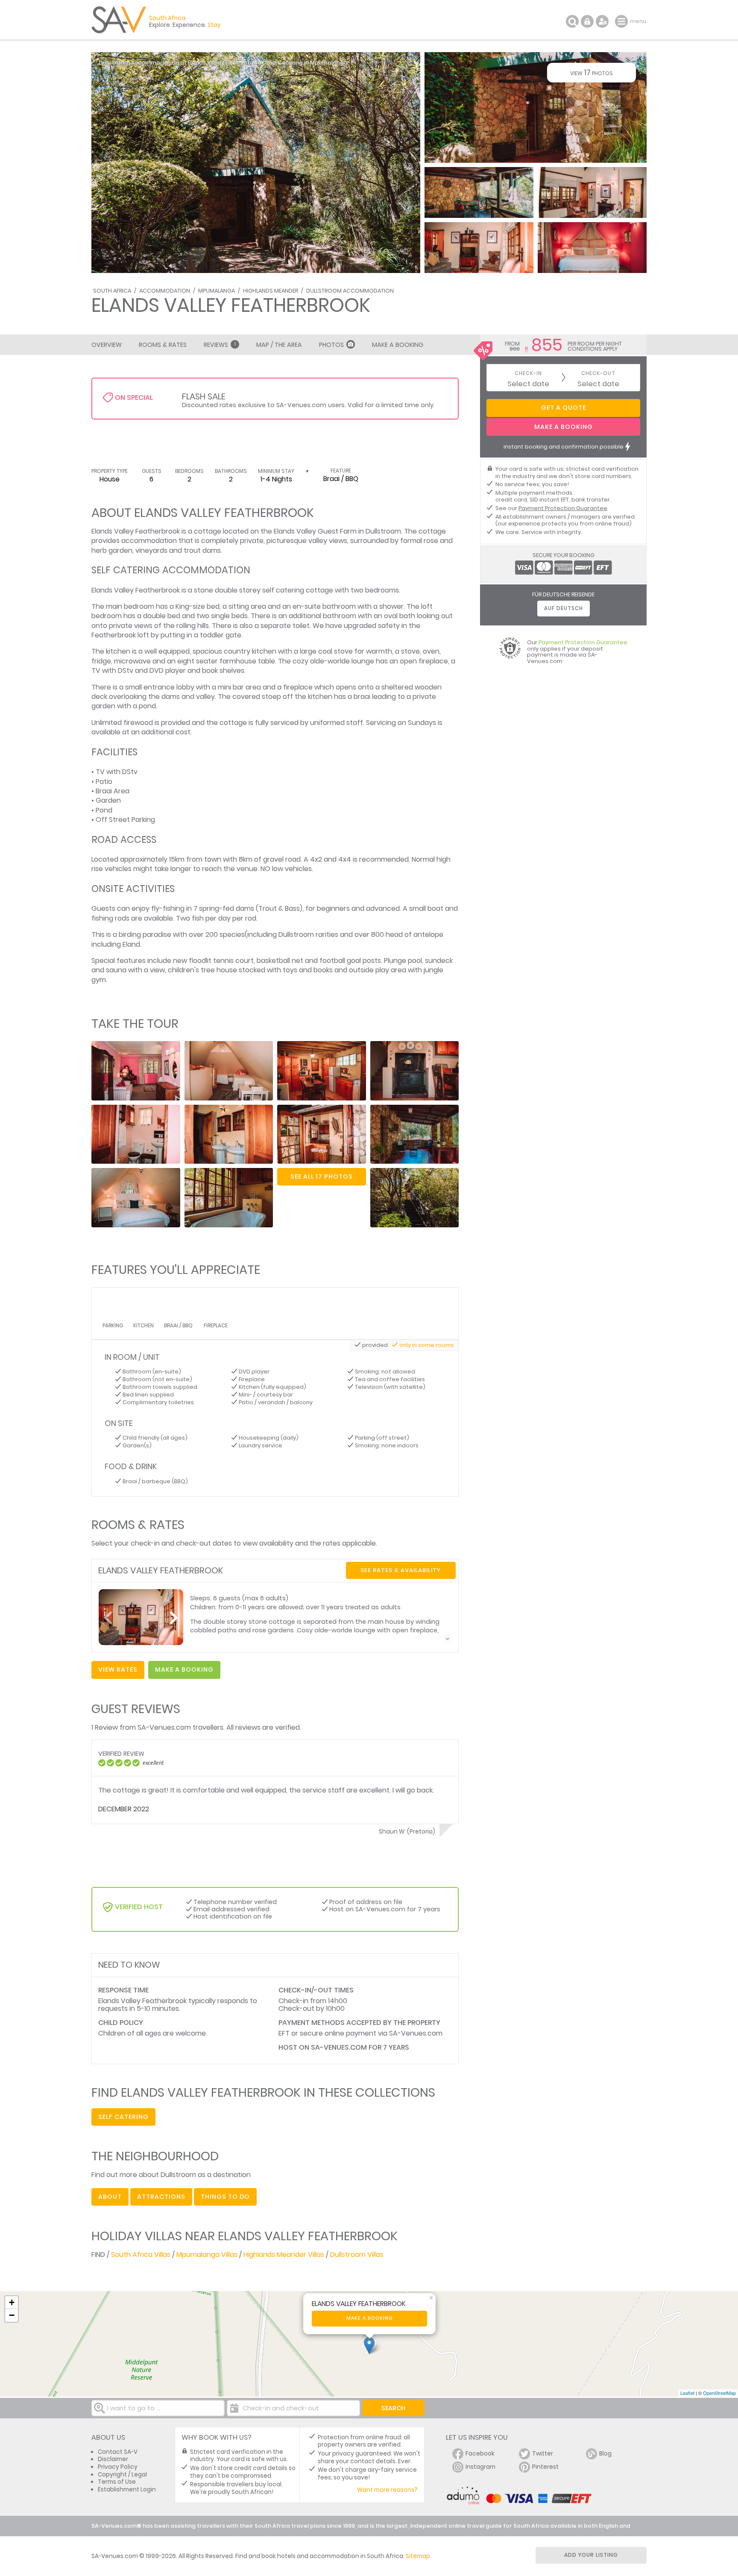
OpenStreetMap (719, 2393)
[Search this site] (572, 21)
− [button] (12, 2315)
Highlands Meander (271, 291)
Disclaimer (113, 2459)
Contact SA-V (118, 2452)
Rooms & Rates (163, 345)
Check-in (528, 374)
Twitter (543, 2454)
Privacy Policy (118, 2467)
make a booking (184, 1669)
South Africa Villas (141, 2255)
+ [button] (12, 2302)
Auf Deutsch (564, 608)
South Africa (112, 291)
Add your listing (591, 2555)
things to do (225, 2197)
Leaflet (687, 2393)
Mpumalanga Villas (207, 2255)
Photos (331, 345)
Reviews (220, 345)
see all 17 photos (322, 1177)
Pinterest (545, 2467)
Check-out (598, 374)
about (110, 2197)
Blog (605, 2454)
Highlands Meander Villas (284, 2255)
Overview (107, 345)
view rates (118, 1669)
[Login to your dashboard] (587, 21)
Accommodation (165, 291)
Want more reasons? (387, 2490)
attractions (161, 2197)
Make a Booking (398, 345)
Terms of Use (117, 2482)
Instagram (480, 2467)
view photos (592, 72)
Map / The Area (279, 345)
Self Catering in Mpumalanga (306, 63)
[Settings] (602, 21)
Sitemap (418, 2556)
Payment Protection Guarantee (563, 508)
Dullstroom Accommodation (350, 291)
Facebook (480, 2454)
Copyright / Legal (122, 2475)
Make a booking (370, 2318)
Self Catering (123, 2117)
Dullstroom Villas (357, 2255)
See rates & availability (401, 1570)
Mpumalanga (217, 291)
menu (622, 21)
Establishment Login (127, 2489)
